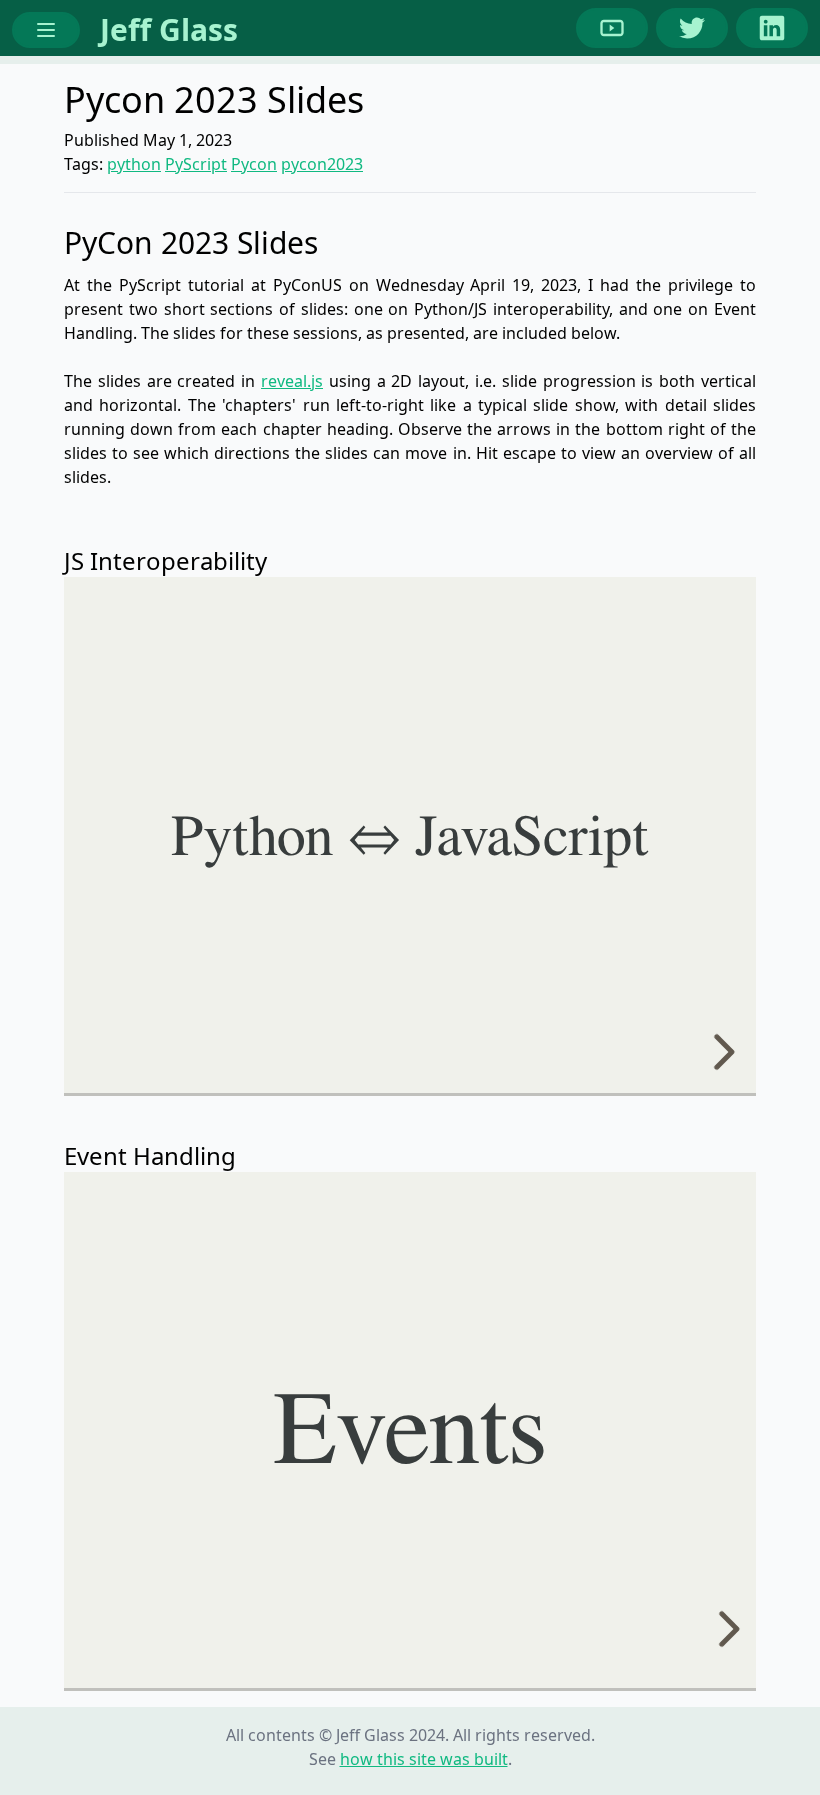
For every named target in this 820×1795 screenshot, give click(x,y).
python (134, 164)
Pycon (254, 164)
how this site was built (424, 1759)
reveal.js (292, 381)
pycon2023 (322, 164)
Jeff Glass (169, 29)
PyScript (196, 164)
